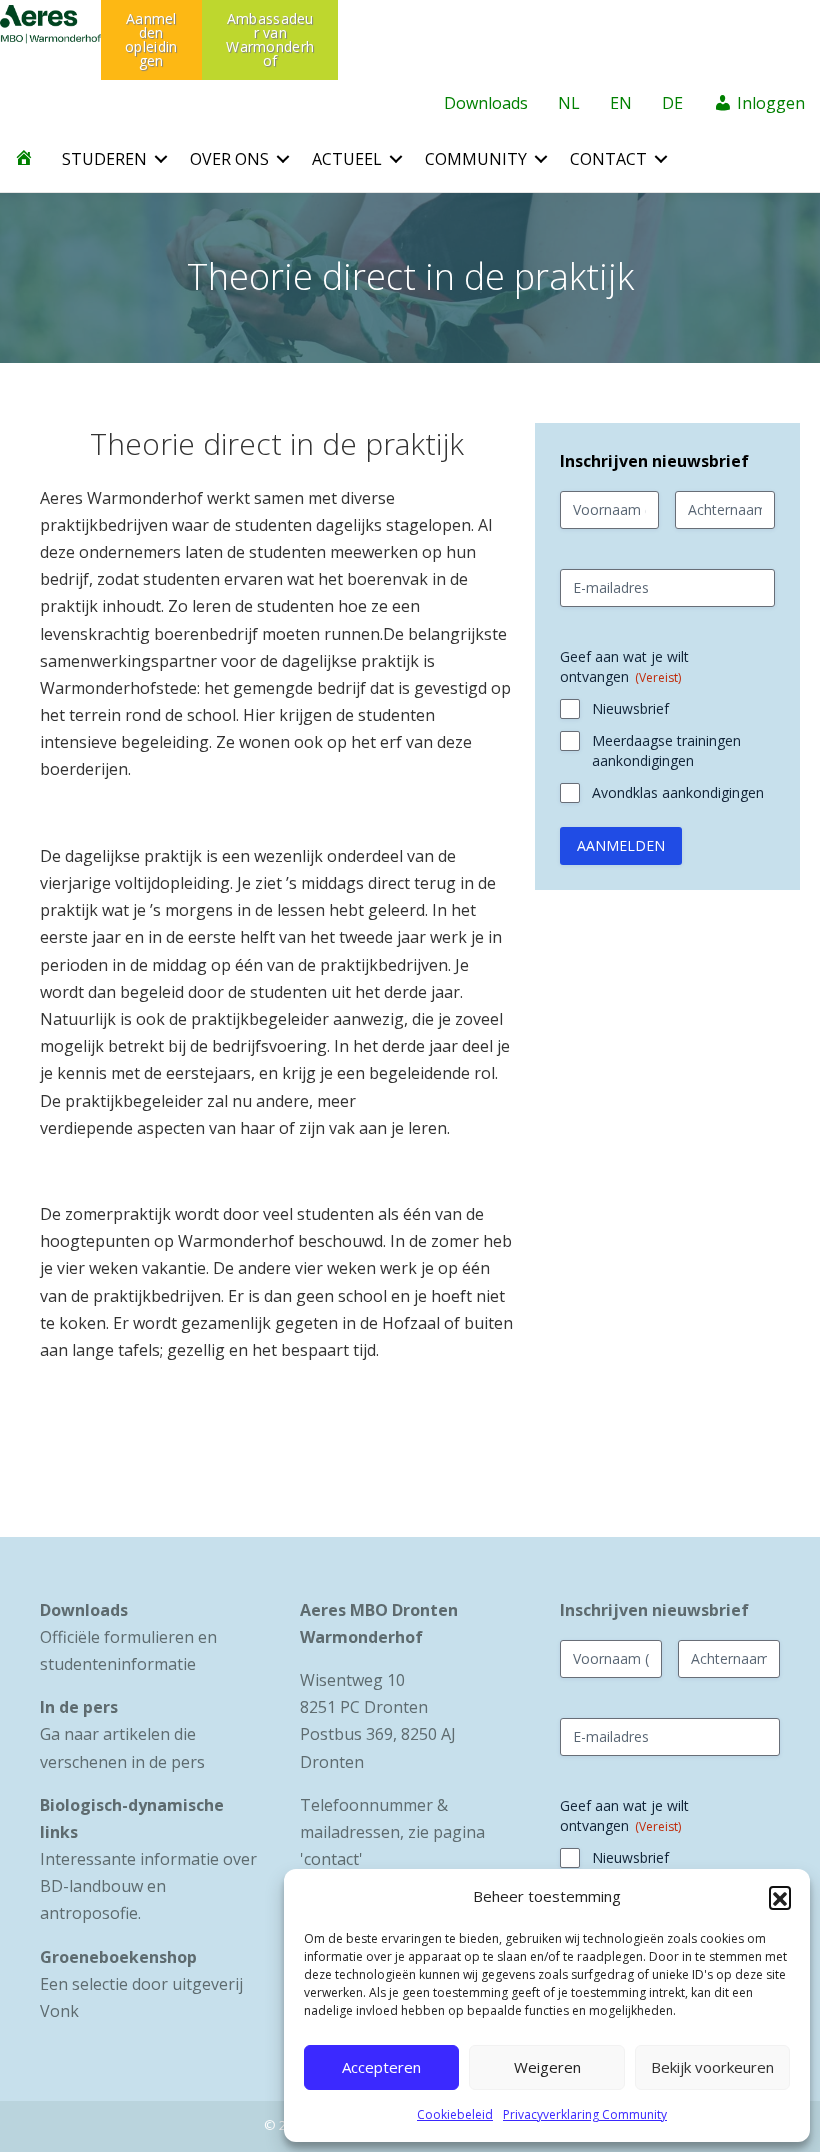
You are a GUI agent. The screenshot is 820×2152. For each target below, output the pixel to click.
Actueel (347, 159)
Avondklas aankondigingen (678, 792)
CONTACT (608, 159)
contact (331, 1859)
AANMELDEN (621, 845)
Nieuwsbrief (630, 708)
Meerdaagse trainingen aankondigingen (666, 750)
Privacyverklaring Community (585, 2114)
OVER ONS (229, 159)
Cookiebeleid (455, 2114)
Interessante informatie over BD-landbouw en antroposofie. (148, 1886)
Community (476, 159)
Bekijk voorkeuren (712, 2067)
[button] (780, 1897)
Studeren (104, 159)
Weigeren (547, 2067)
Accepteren (381, 2067)
